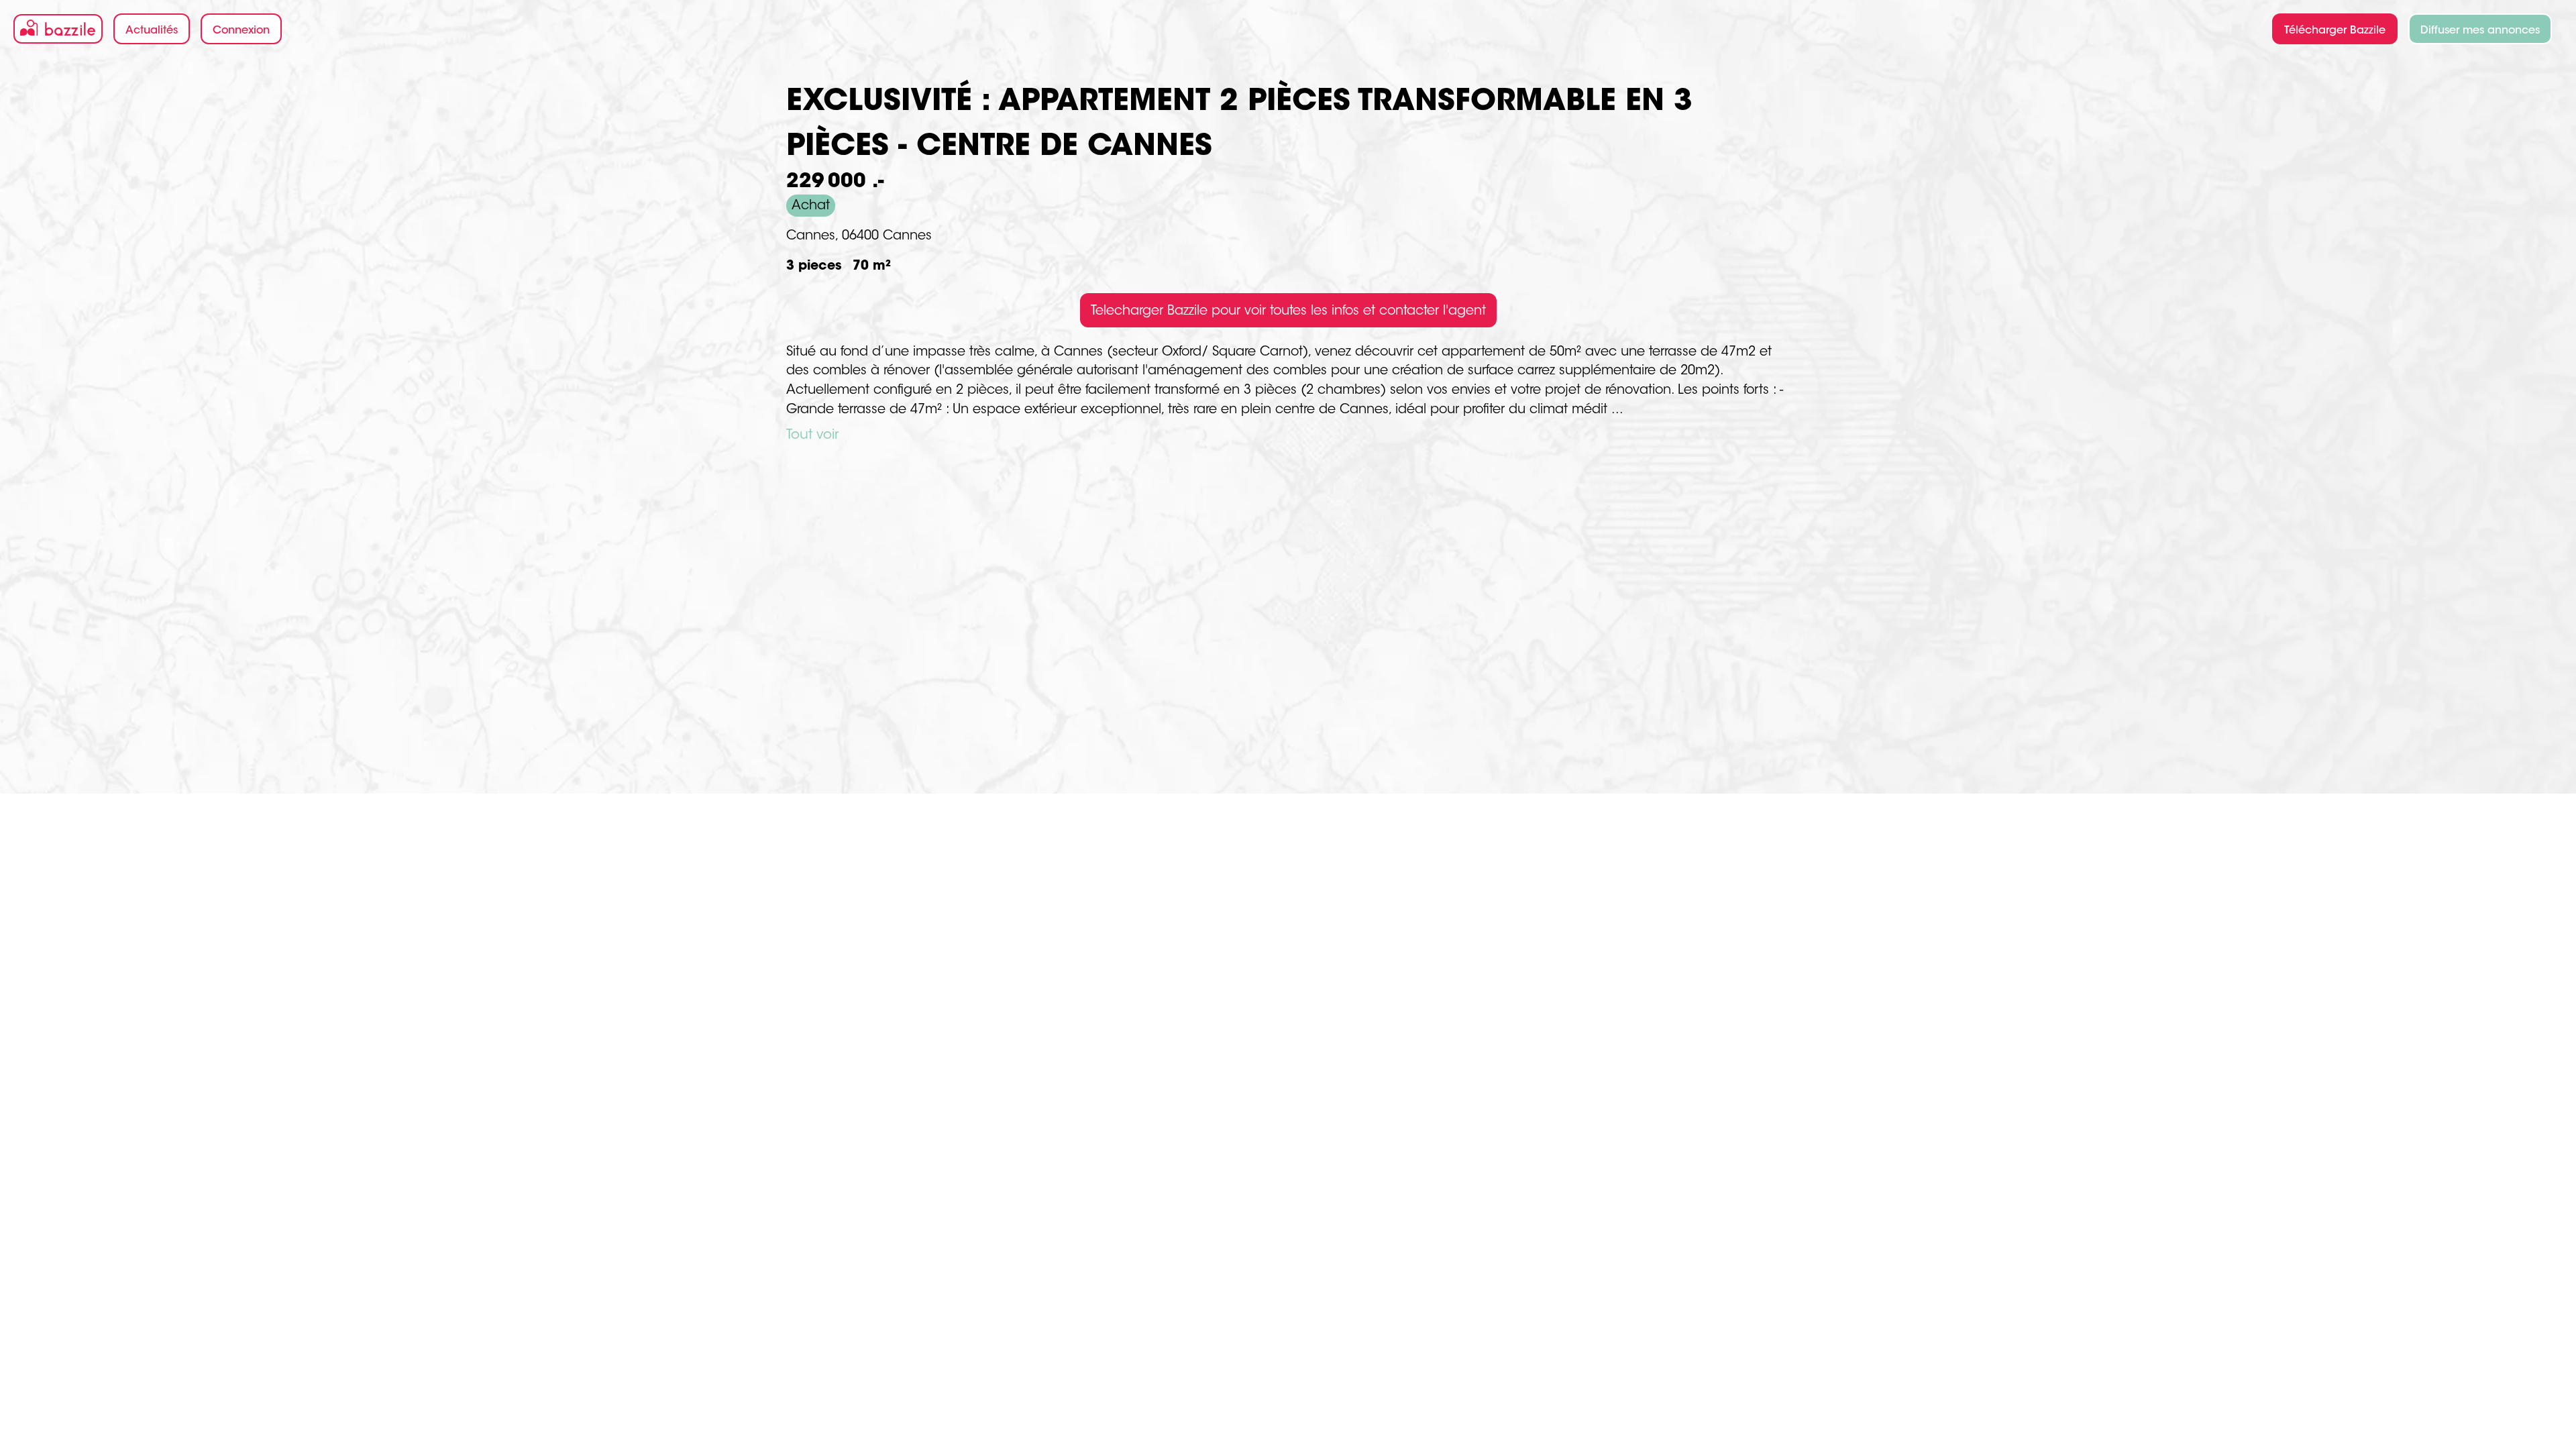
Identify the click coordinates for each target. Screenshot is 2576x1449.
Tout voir (812, 435)
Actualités (152, 31)
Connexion (241, 31)
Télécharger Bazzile (2335, 31)
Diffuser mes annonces (2480, 31)
